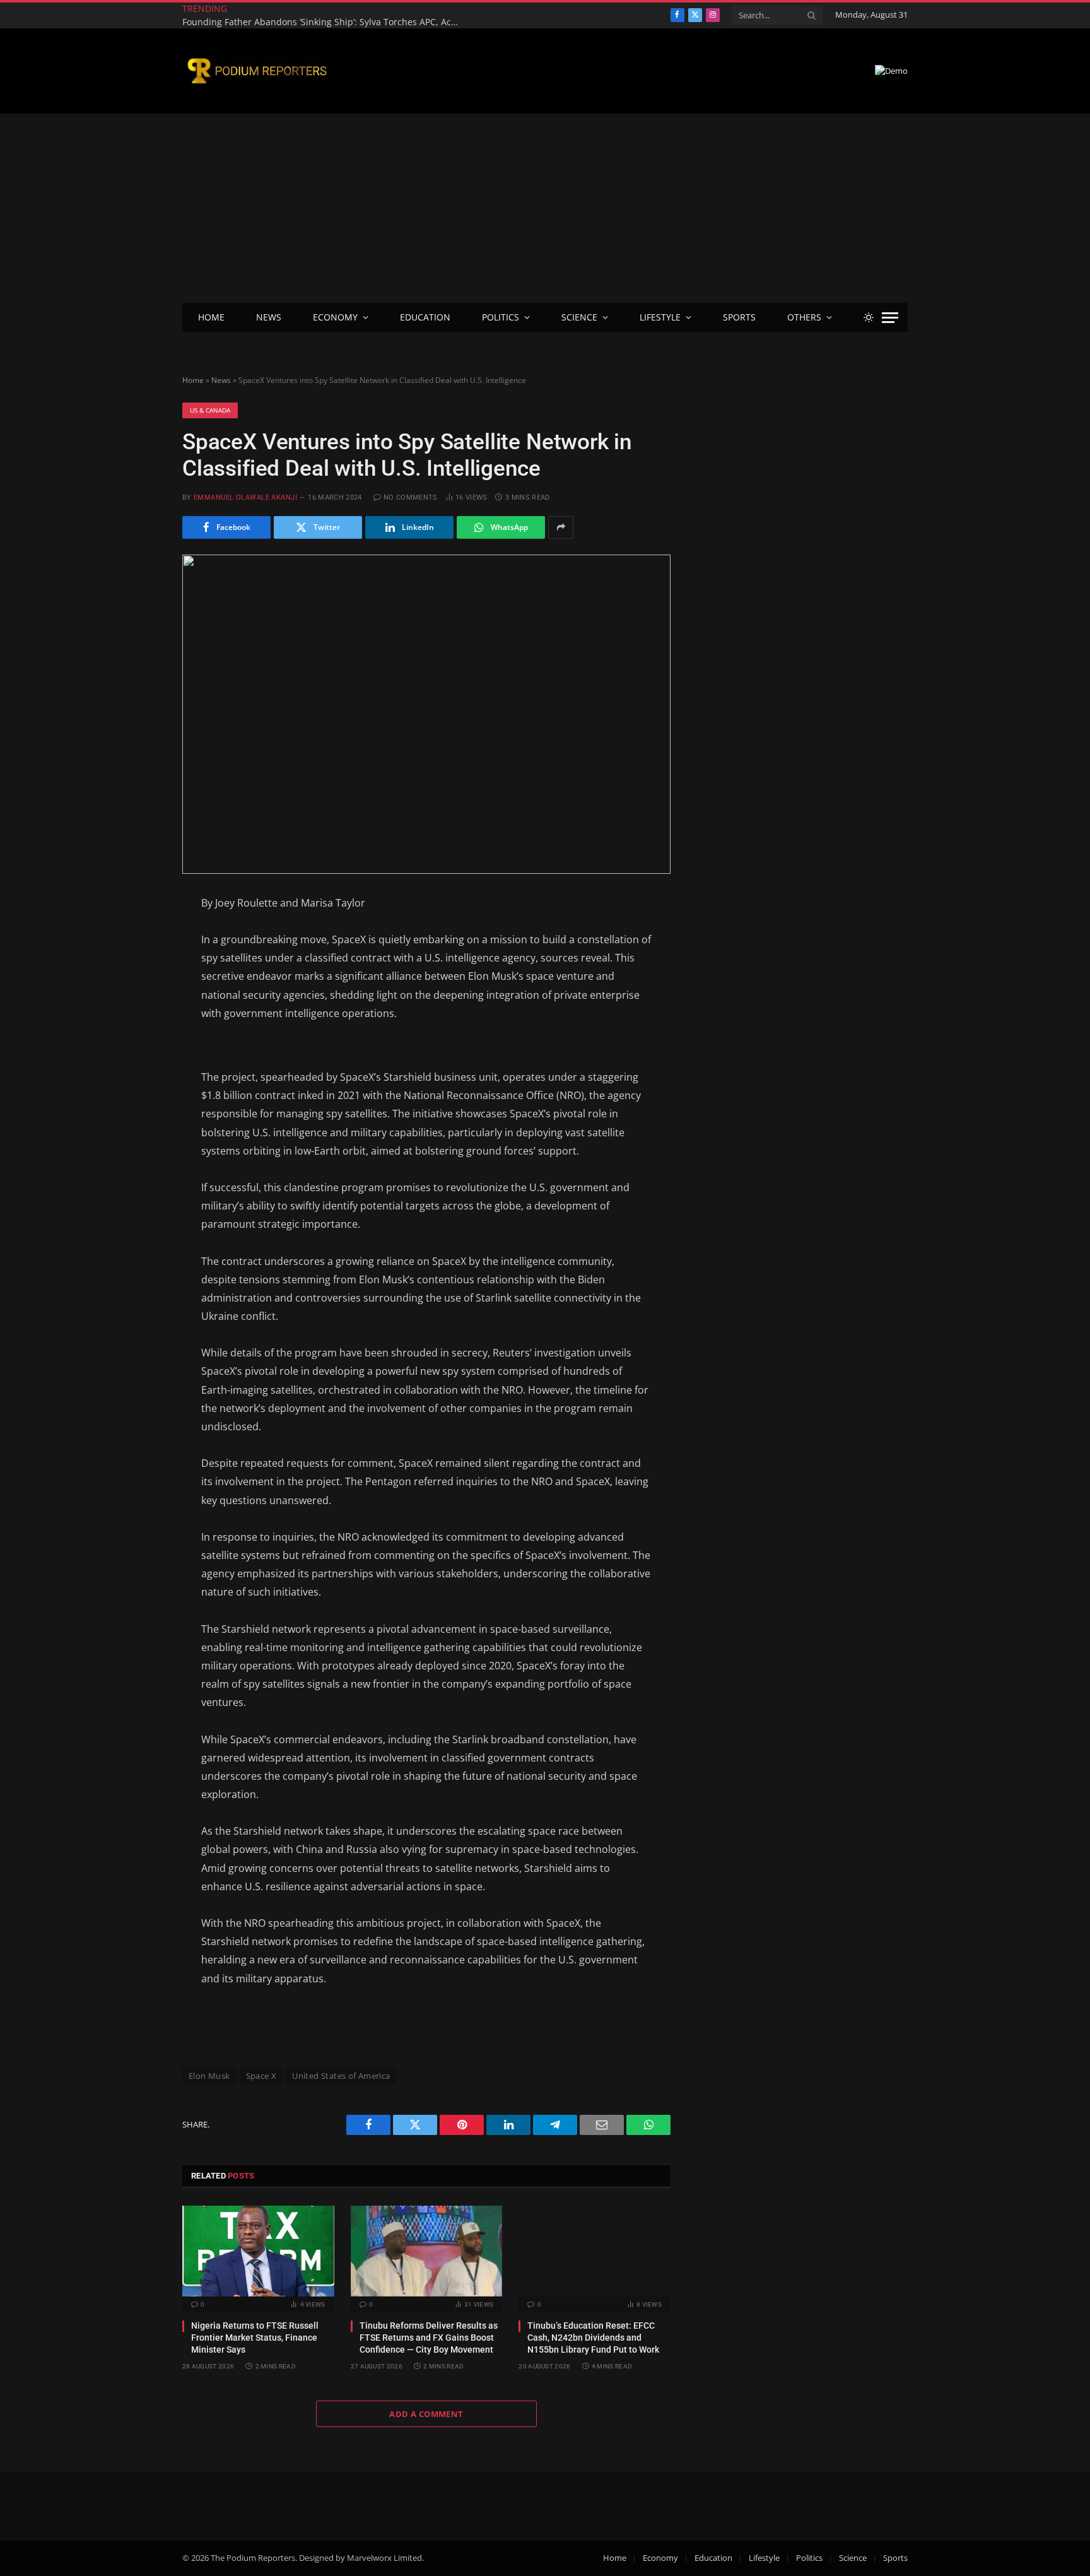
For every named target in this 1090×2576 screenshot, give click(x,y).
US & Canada (210, 410)
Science (579, 317)
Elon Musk (209, 2076)
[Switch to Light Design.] (869, 317)
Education (425, 317)
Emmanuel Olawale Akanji (245, 497)
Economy (335, 317)
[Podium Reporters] (257, 71)
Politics (501, 317)
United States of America (341, 2076)
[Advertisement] (545, 208)
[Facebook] (138, 935)
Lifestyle (660, 317)
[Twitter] (138, 966)
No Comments (411, 497)
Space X (261, 2076)
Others (804, 317)
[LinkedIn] (138, 997)
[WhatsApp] (138, 1090)
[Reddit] (138, 1059)
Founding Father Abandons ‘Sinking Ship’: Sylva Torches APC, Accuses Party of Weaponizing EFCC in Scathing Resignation (324, 22)
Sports (739, 317)
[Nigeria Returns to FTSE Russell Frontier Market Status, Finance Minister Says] (258, 2251)
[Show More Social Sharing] (561, 527)
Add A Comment (426, 2414)
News (269, 317)
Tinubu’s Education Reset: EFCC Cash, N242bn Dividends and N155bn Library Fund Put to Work (593, 2338)
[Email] (138, 1028)
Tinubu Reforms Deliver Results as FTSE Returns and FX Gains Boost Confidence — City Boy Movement (429, 2338)
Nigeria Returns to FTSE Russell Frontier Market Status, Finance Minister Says (255, 2338)
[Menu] (890, 318)
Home (211, 317)
